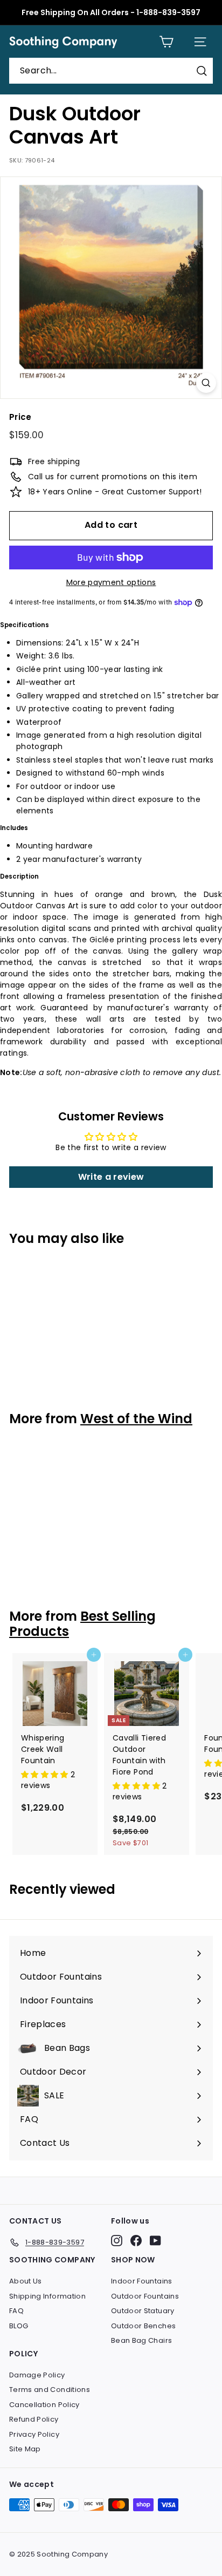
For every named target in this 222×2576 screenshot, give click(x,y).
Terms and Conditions (50, 2390)
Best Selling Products (82, 1624)
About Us (26, 2281)
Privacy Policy (34, 2434)
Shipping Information (47, 2296)
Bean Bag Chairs (141, 2340)
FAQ (16, 2311)
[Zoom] (206, 383)
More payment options (111, 582)
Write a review (111, 1177)
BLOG (19, 2326)
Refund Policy (34, 2419)
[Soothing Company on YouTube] (155, 2241)
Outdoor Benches (143, 2326)
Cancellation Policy (44, 2405)
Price (20, 417)
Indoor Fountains (142, 2281)
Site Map (25, 2449)
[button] (46, 1775)
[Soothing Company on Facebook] (136, 2241)
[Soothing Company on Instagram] (117, 2241)
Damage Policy (37, 2375)
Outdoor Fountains (145, 2296)
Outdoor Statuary (143, 2311)
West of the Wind (136, 1419)
